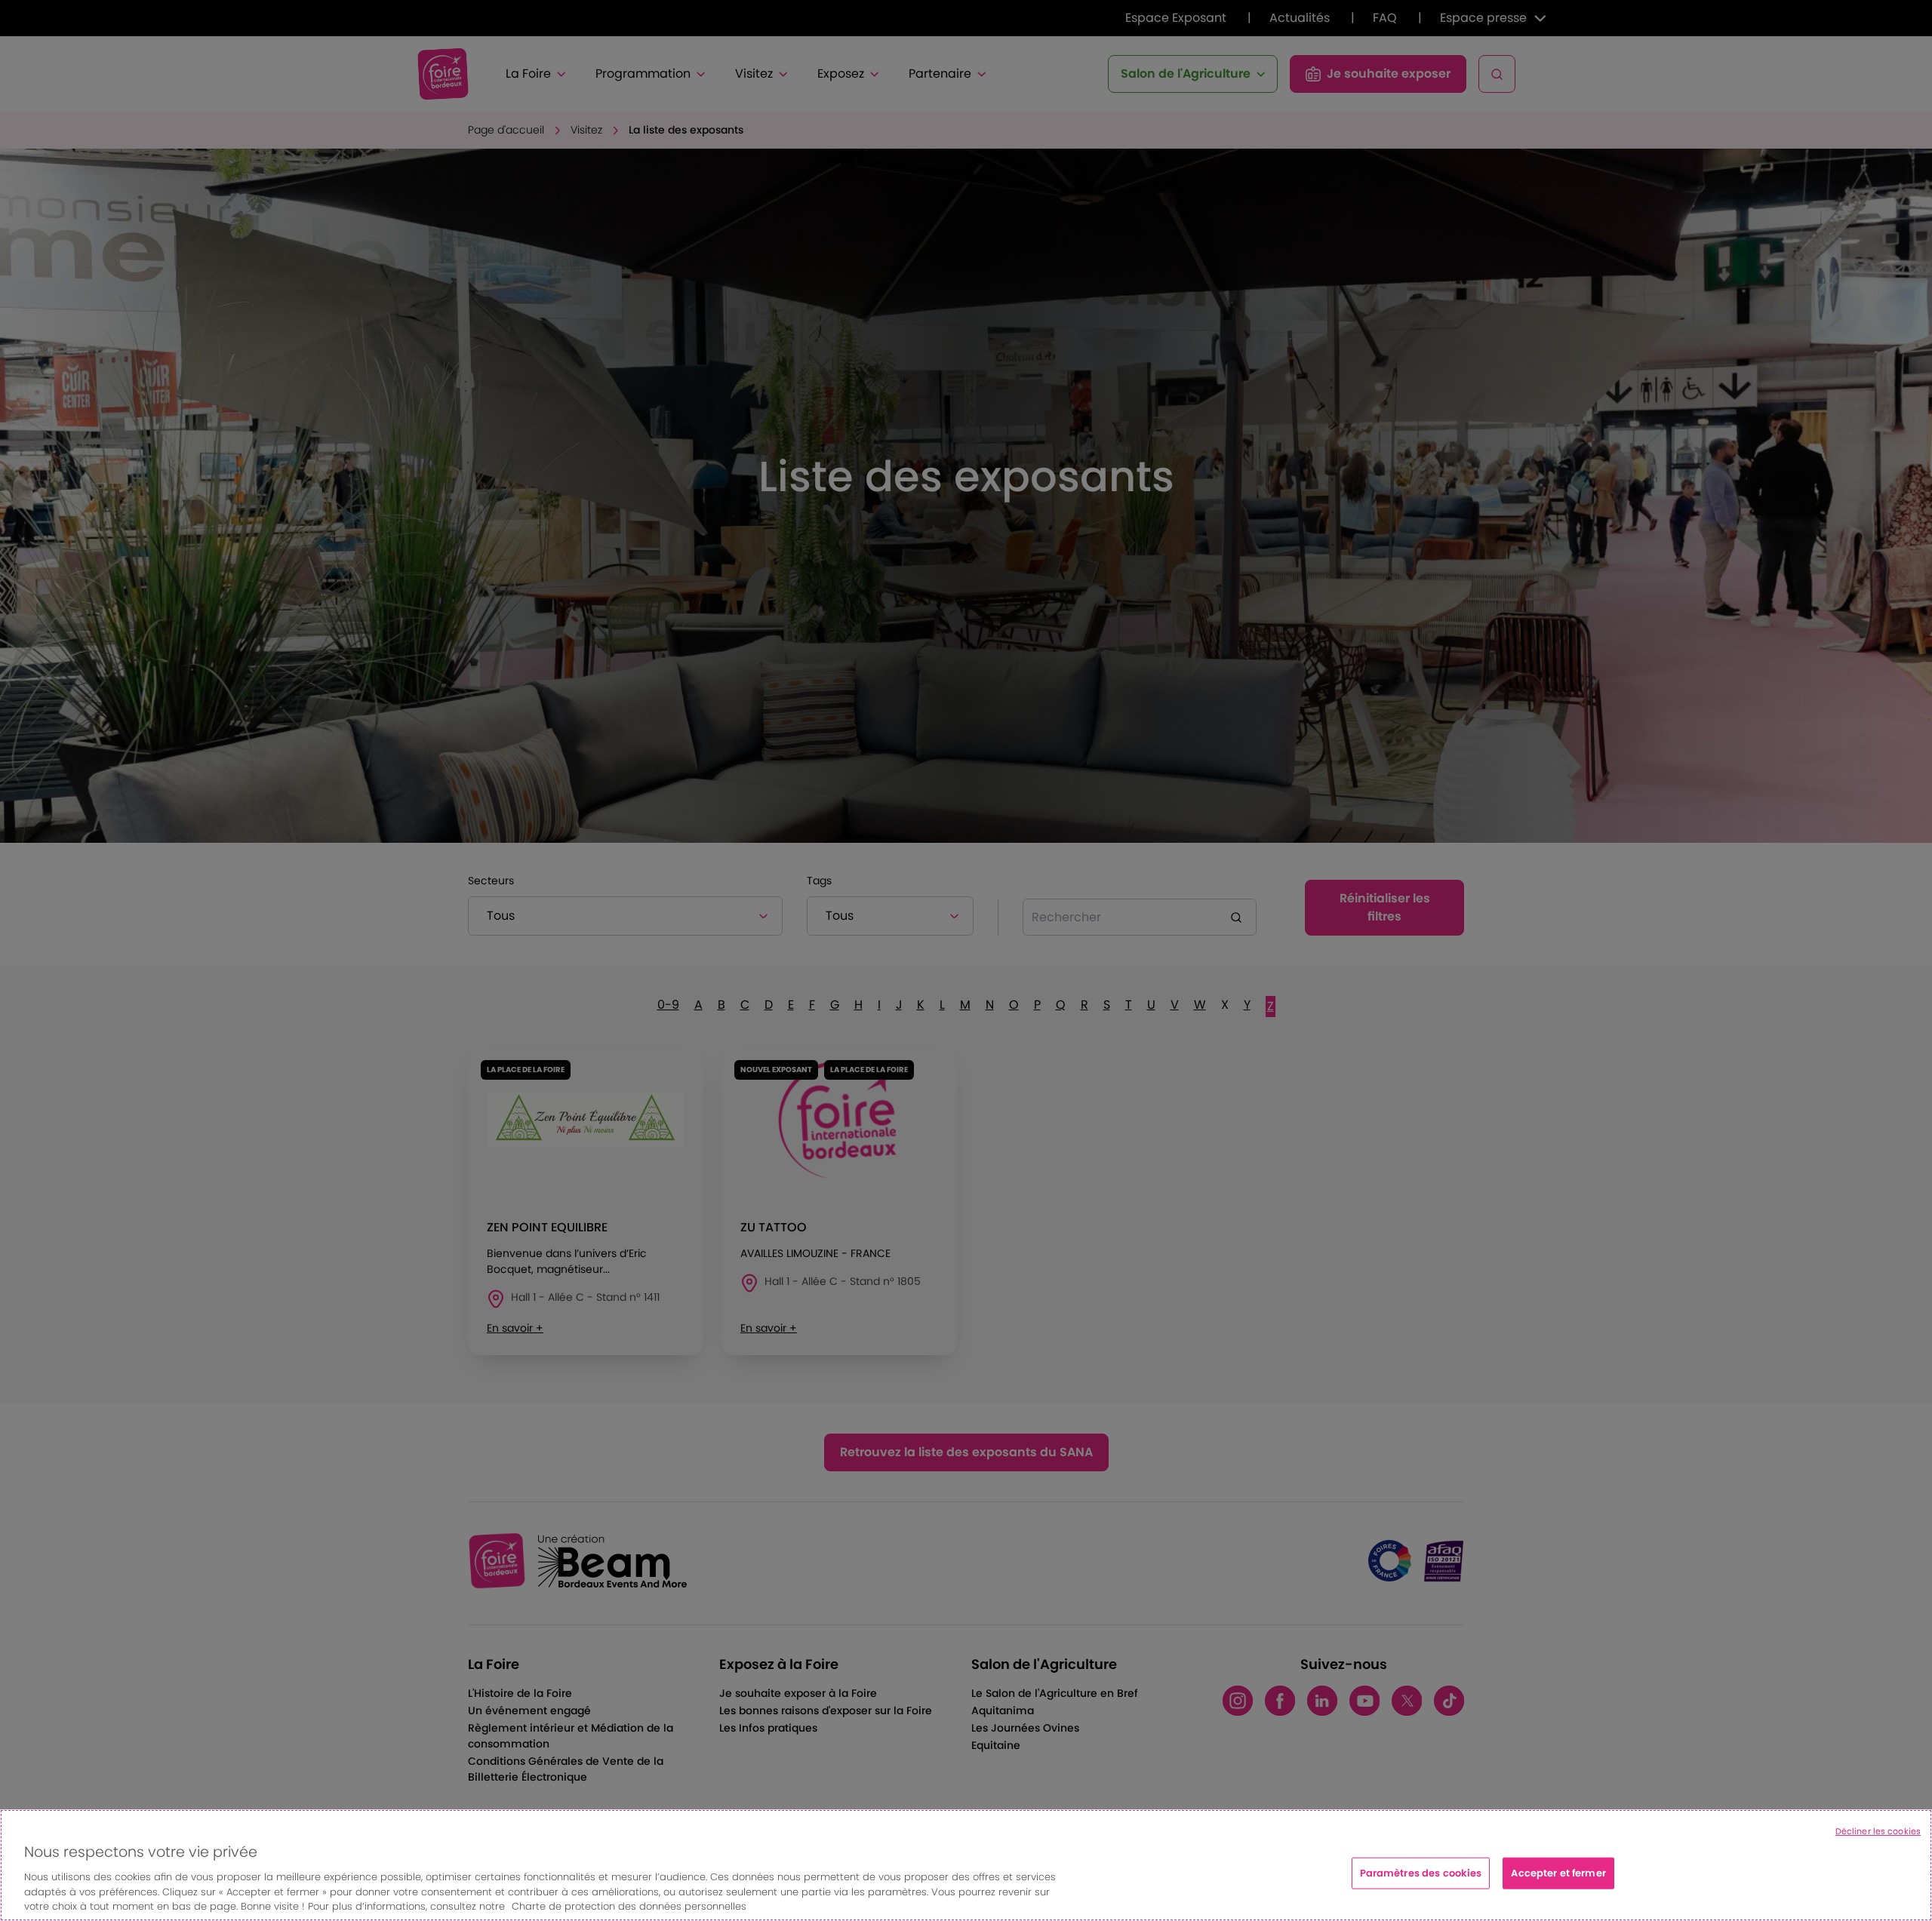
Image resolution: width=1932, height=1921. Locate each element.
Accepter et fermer (1558, 1873)
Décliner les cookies (1878, 1831)
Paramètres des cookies (1421, 1873)
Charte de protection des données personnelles (629, 1906)
